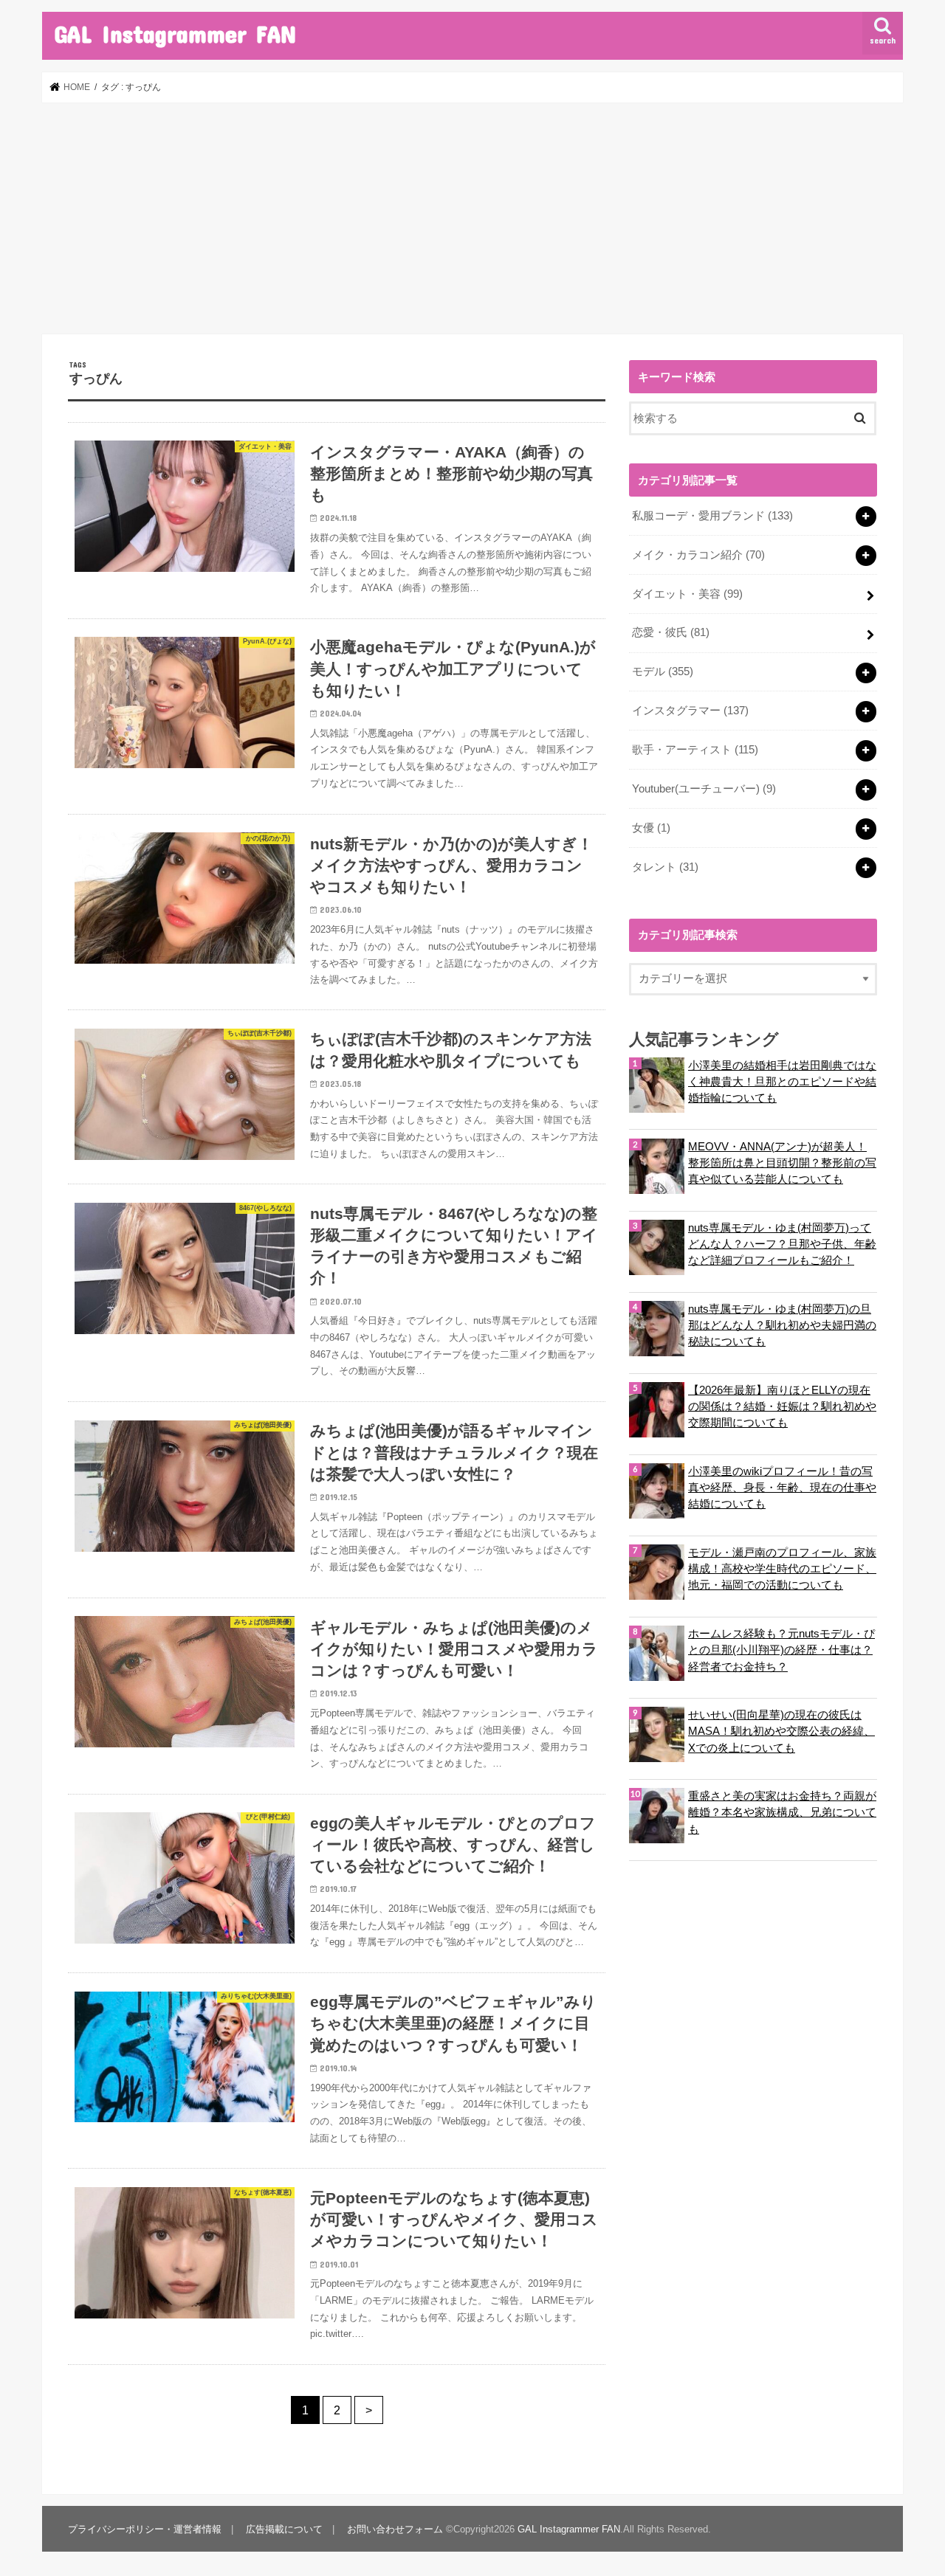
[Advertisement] (472, 218)
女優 (651, 828)
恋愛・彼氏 (671, 632)
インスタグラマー (690, 711)
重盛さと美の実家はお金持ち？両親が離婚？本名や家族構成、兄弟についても (782, 1812)
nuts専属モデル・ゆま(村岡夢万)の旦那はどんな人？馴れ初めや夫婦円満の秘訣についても (782, 1325)
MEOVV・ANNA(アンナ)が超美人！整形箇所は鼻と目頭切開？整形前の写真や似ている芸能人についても (782, 1163)
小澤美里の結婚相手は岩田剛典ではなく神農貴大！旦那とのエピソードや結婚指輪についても (782, 1082)
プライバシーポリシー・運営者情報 (145, 2529)
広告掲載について (284, 2529)
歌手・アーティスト (695, 750)
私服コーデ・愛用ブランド (712, 516)
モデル (663, 671)
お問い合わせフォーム (395, 2529)
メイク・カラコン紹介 (698, 555)
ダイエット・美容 (687, 594)
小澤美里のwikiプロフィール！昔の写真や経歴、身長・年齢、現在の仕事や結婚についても (782, 1488)
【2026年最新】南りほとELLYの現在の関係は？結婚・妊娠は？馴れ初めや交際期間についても (782, 1406)
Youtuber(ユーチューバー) (704, 789)
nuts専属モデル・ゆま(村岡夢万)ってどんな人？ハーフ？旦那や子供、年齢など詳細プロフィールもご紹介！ (782, 1244)
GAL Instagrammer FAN (175, 34)
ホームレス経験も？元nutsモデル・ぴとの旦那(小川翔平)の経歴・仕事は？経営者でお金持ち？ (781, 1650)
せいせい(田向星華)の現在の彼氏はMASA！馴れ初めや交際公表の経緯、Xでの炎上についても (781, 1731)
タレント (665, 867)
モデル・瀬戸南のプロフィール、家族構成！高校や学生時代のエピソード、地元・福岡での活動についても (782, 1569)
